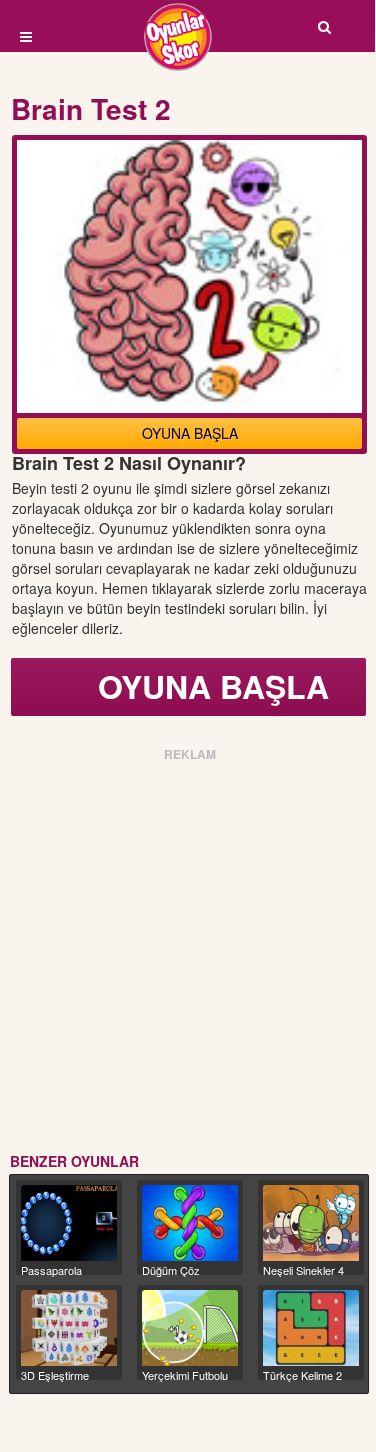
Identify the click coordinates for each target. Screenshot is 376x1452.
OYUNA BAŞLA (190, 433)
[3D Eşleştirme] (69, 1328)
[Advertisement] (187, 953)
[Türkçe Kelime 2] (311, 1328)
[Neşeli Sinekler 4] (311, 1223)
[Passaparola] (69, 1223)
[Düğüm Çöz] (190, 1223)
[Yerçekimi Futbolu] (190, 1328)
